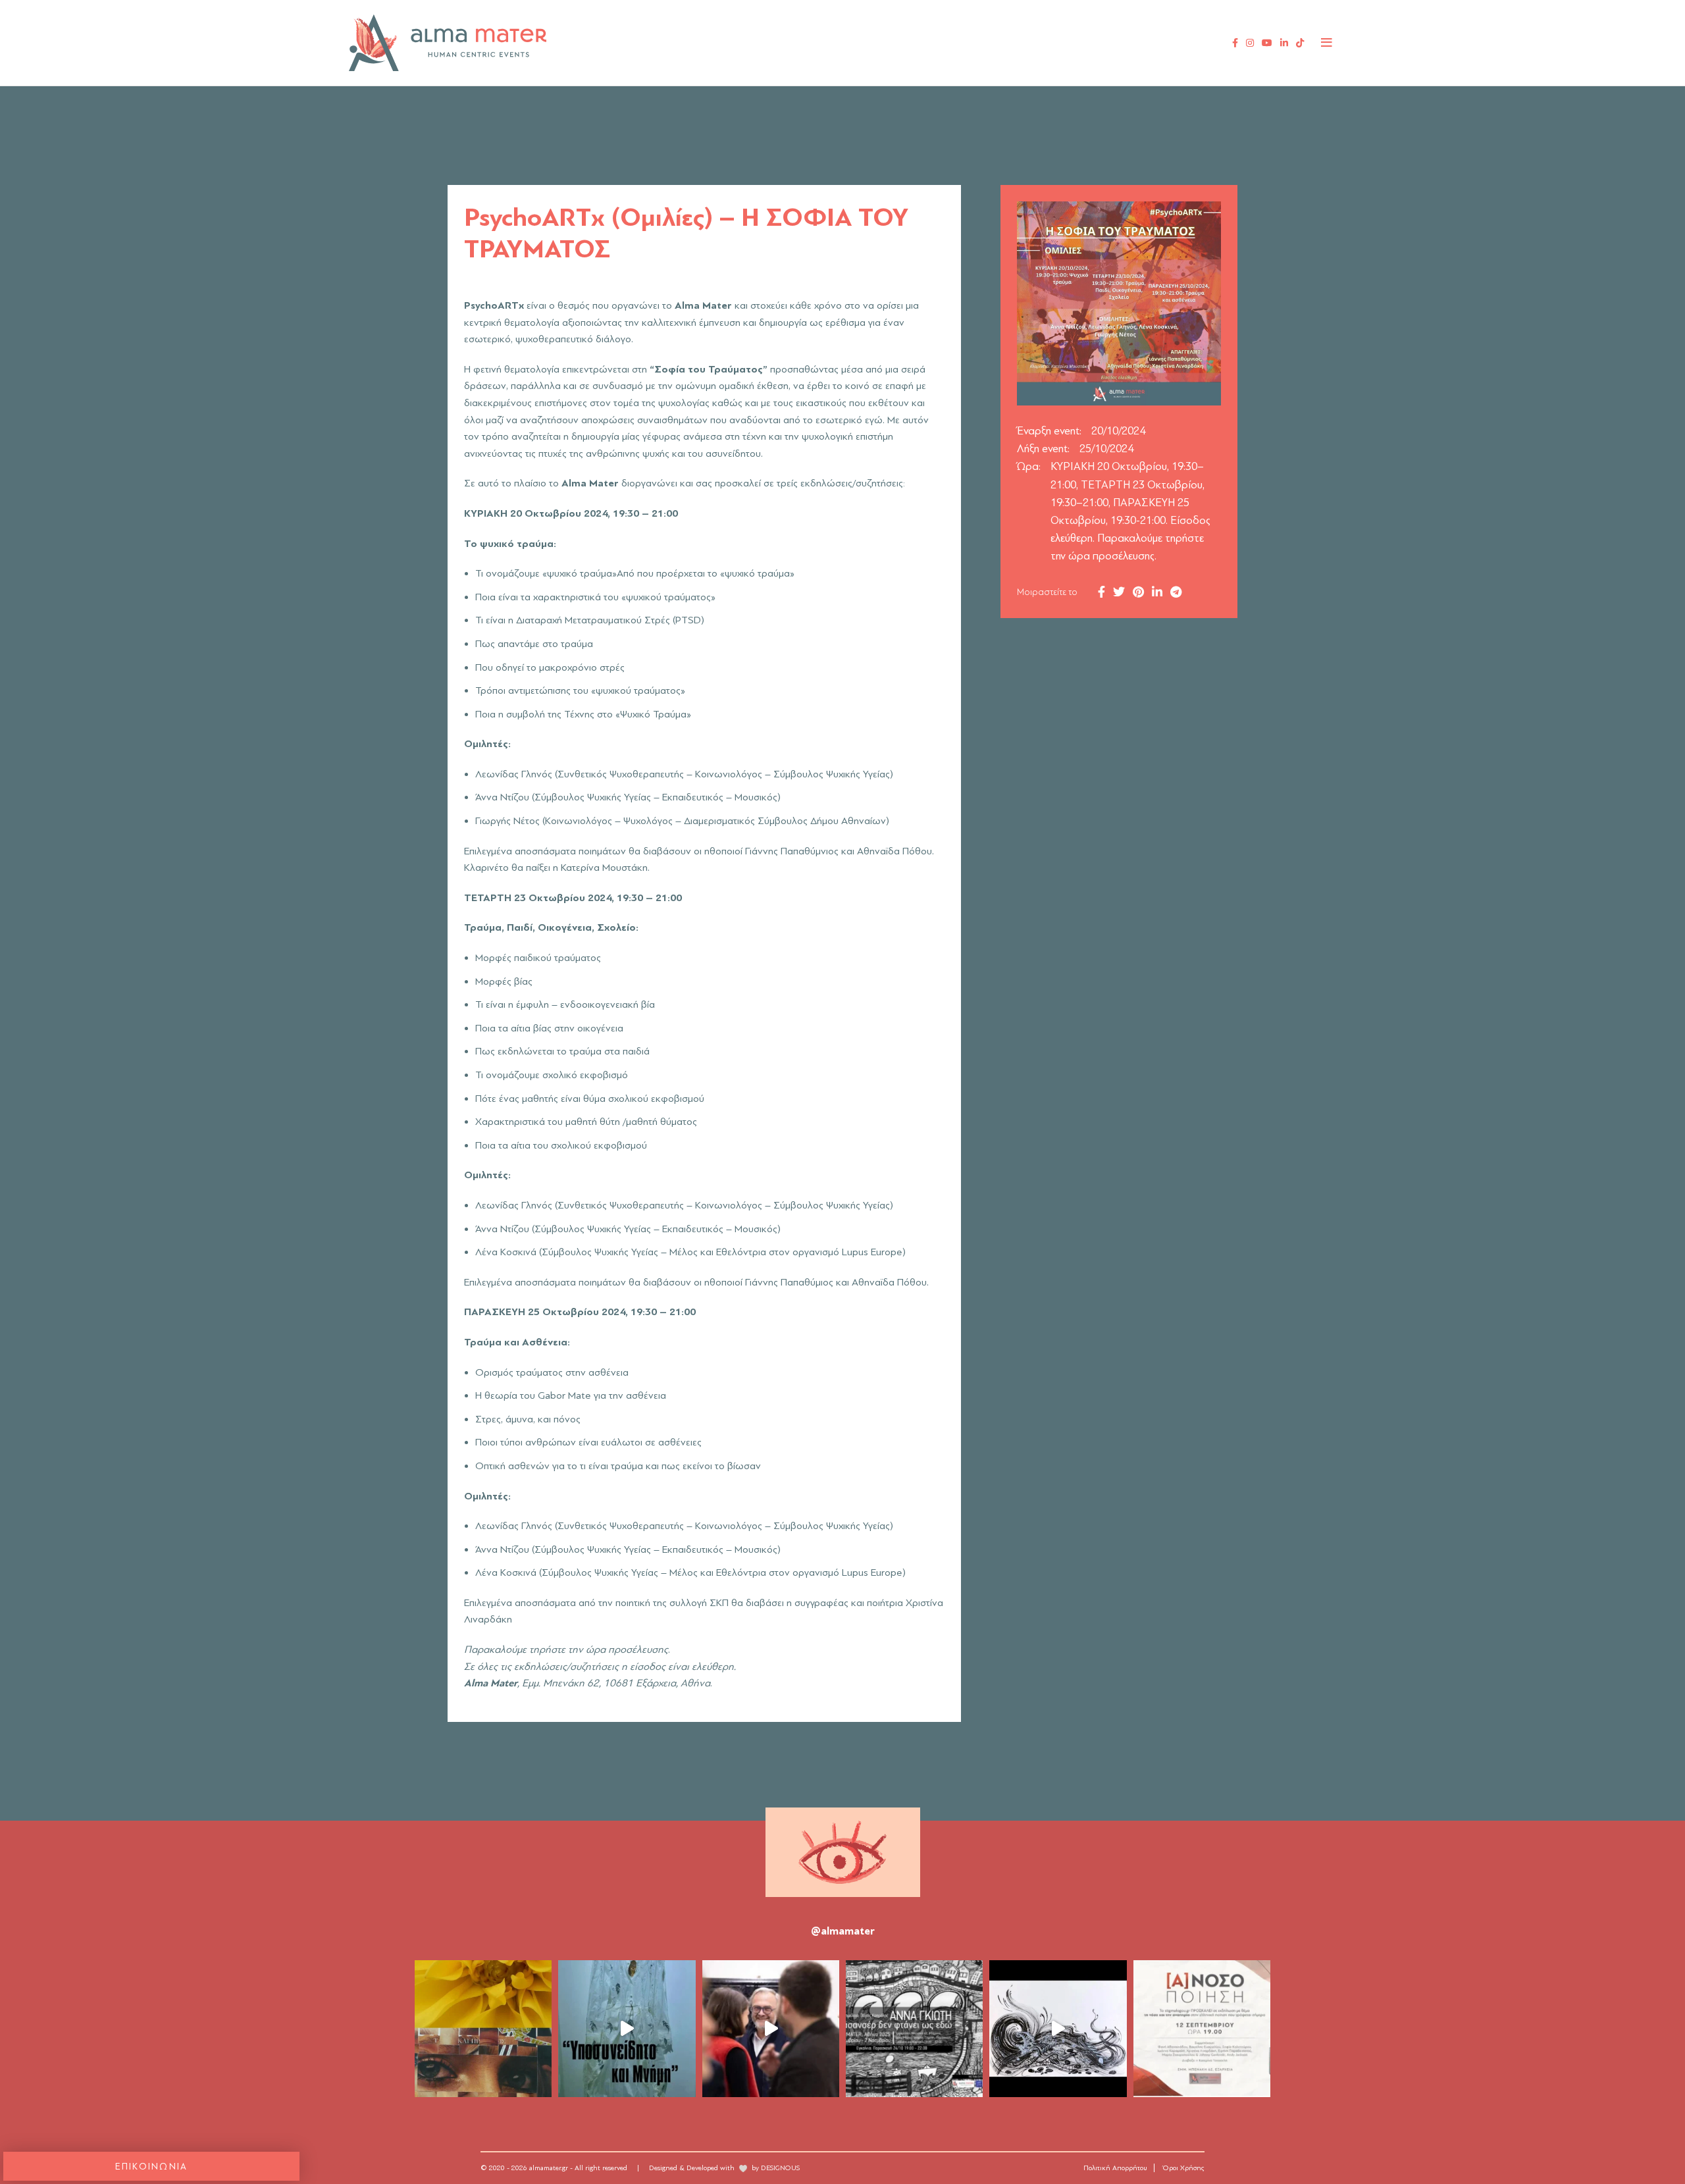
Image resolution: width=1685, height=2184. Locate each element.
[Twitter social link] (1119, 592)
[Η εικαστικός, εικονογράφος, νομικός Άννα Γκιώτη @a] (914, 2029)
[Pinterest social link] (1138, 592)
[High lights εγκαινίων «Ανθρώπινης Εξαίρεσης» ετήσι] (771, 2029)
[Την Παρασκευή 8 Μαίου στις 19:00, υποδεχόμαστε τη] (483, 2029)
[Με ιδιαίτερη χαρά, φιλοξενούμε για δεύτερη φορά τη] (1058, 2029)
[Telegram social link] (1176, 592)
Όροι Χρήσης (1184, 2168)
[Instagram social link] (1250, 43)
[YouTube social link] (1267, 43)
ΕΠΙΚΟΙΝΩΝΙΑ (152, 2167)
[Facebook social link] (1235, 43)
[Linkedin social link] (1284, 43)
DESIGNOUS (780, 2168)
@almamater (843, 1931)
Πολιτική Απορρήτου (1115, 2168)
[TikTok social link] (1300, 43)
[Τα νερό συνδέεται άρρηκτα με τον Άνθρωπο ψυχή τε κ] (627, 2029)
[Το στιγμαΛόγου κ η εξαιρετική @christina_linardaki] (1202, 2029)
